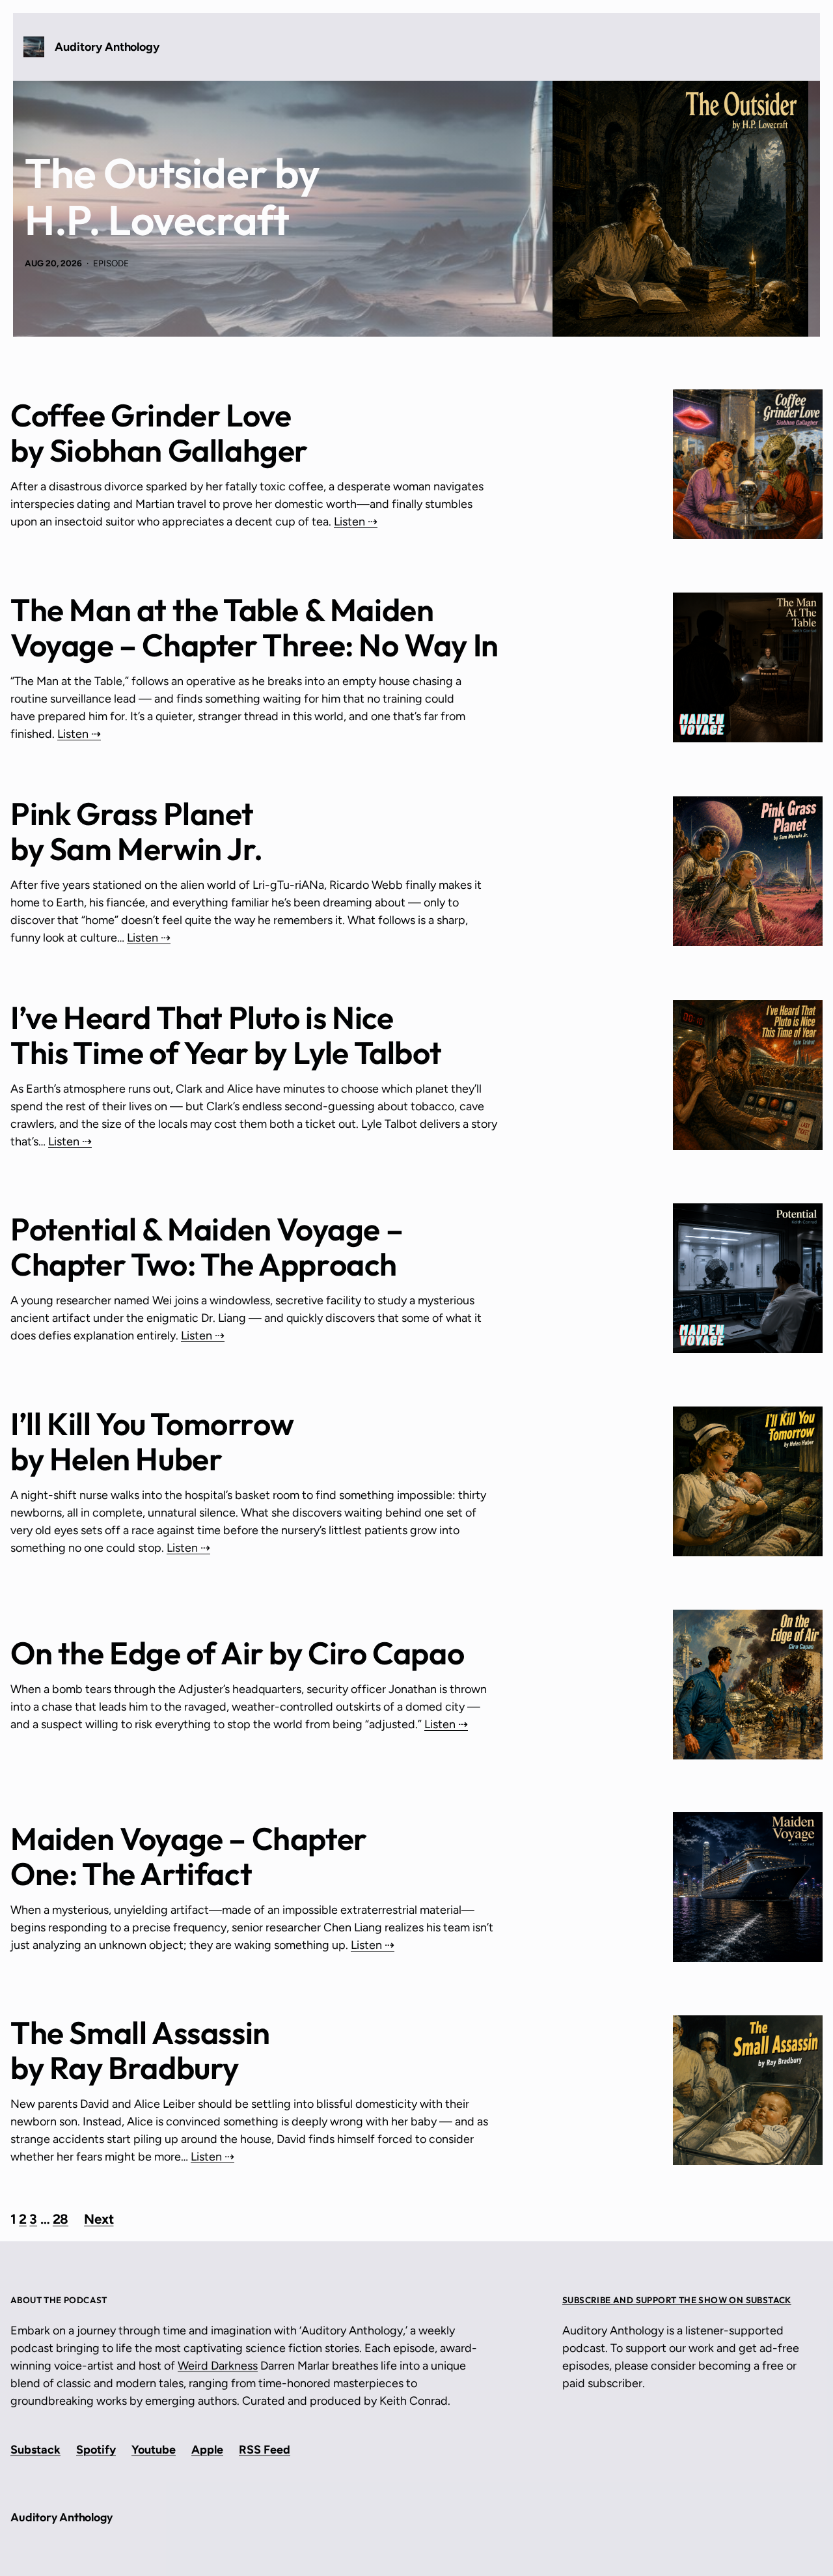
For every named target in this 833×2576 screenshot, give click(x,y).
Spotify (96, 2450)
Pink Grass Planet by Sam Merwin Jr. (136, 831)
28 (61, 2219)
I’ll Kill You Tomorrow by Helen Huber (152, 1441)
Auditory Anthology (107, 47)
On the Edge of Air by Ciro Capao (237, 1653)
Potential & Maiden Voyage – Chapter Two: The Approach (207, 1246)
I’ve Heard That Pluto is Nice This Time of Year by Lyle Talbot (226, 1035)
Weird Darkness (218, 2366)
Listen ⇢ (356, 522)
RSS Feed (265, 2450)
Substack (35, 2450)
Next (99, 2219)
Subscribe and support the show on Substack (677, 2300)
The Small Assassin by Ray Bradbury (140, 2050)
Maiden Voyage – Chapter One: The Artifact (189, 1856)
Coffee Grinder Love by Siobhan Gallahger (159, 432)
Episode (111, 263)
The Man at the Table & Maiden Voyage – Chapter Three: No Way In (254, 627)
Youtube (154, 2450)
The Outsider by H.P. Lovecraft (172, 197)
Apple (207, 2450)
